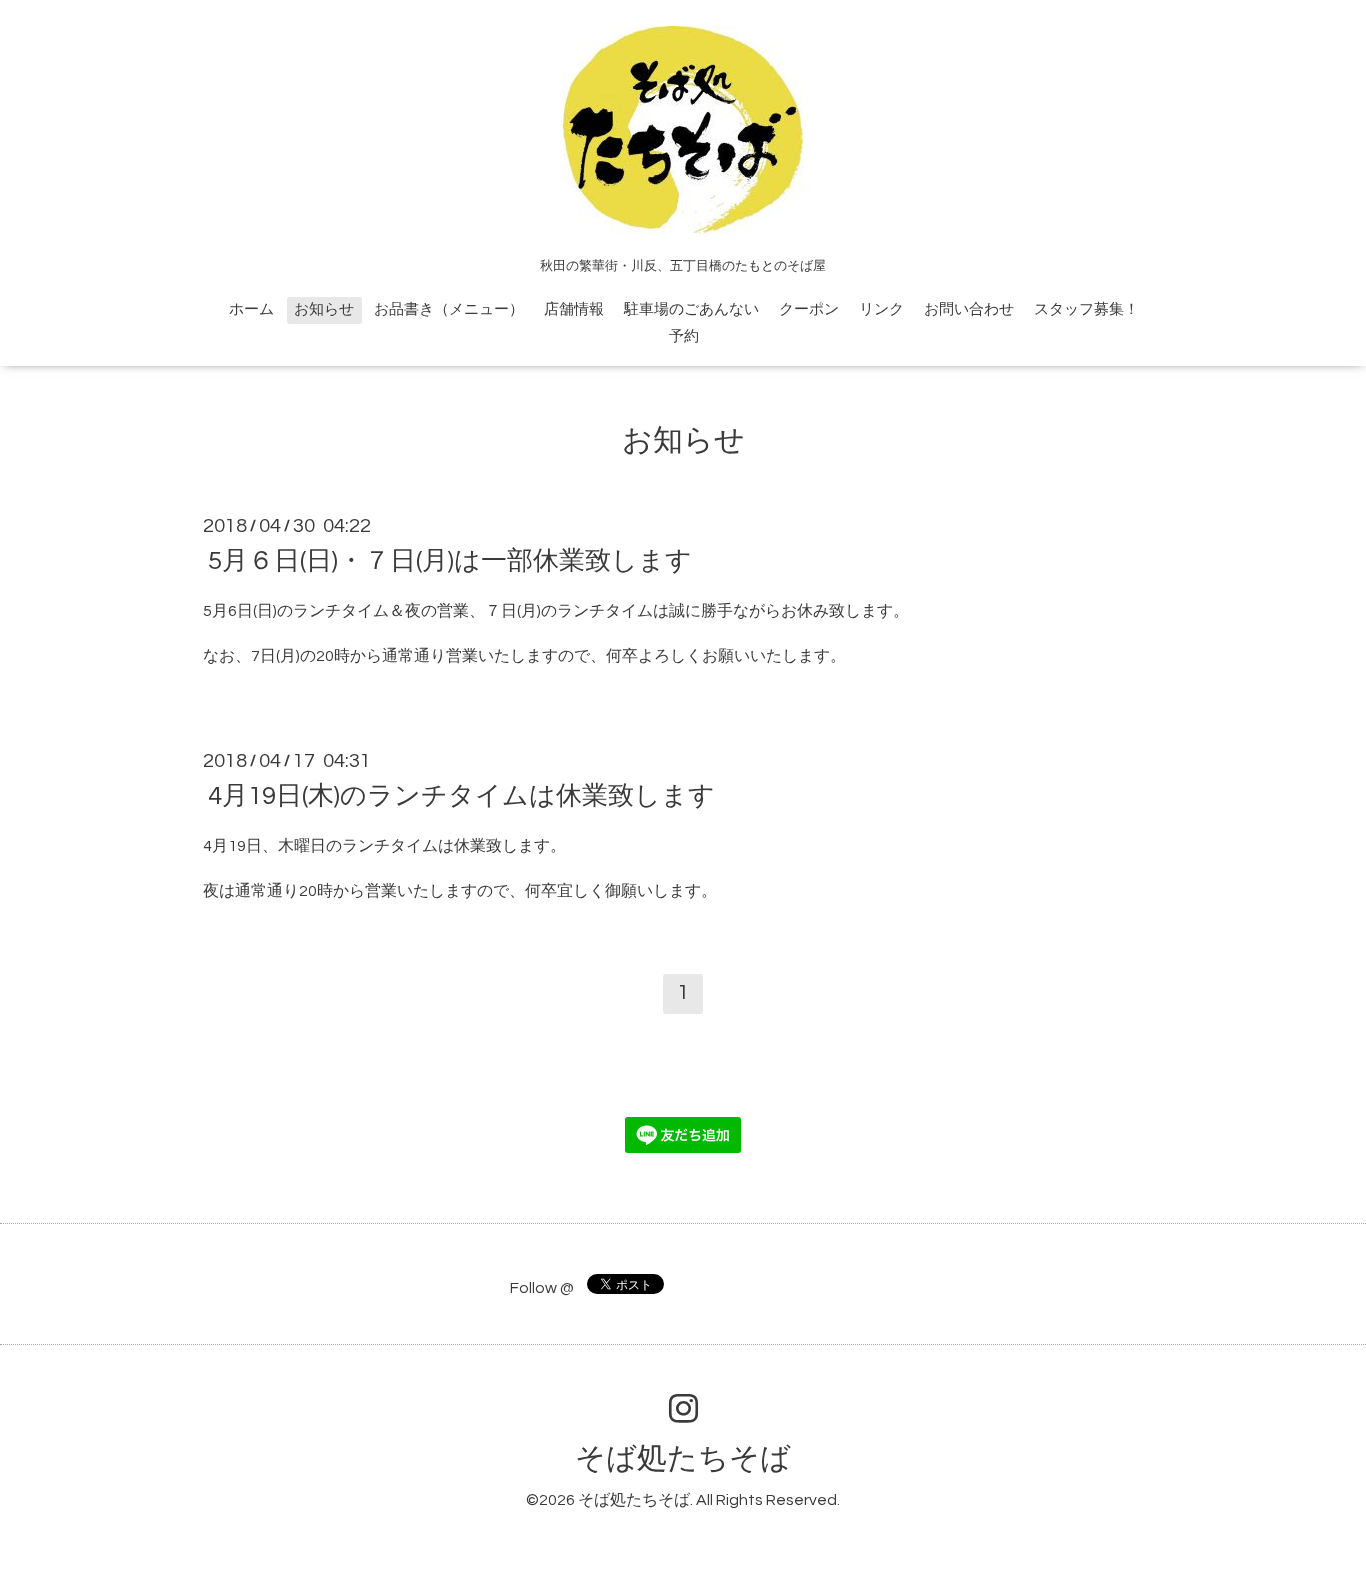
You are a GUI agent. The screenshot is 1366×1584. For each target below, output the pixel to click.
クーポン (809, 309)
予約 (684, 336)
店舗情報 (574, 309)
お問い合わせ (969, 309)
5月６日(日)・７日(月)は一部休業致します (450, 561)
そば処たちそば (683, 1458)
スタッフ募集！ (1086, 309)
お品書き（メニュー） (449, 309)
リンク (881, 309)
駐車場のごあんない (691, 309)
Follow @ (542, 1288)
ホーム (251, 309)
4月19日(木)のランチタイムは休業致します (461, 796)
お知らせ (324, 309)
